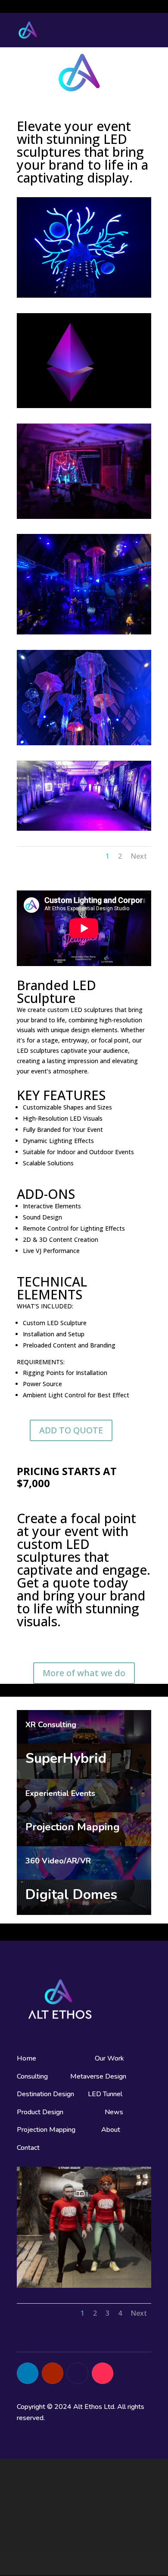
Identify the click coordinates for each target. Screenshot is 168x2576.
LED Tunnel (105, 2094)
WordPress (137, 2564)
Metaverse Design (98, 2076)
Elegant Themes (69, 2564)
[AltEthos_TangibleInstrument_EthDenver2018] (84, 828)
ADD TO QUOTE (71, 1430)
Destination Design (45, 2094)
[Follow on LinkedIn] (28, 2373)
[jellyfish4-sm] (84, 743)
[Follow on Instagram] (78, 2373)
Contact (28, 2148)
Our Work (109, 2058)
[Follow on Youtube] (53, 2373)
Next (139, 856)
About (112, 2130)
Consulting (32, 2076)
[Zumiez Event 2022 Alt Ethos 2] (84, 517)
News (114, 2112)
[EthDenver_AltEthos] (84, 632)
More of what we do (84, 1673)
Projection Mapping (46, 2130)
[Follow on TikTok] (103, 2373)
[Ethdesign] (84, 406)
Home (26, 2058)
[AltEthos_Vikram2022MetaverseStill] (84, 2285)
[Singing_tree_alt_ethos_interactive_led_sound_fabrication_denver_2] (84, 295)
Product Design (40, 2112)
